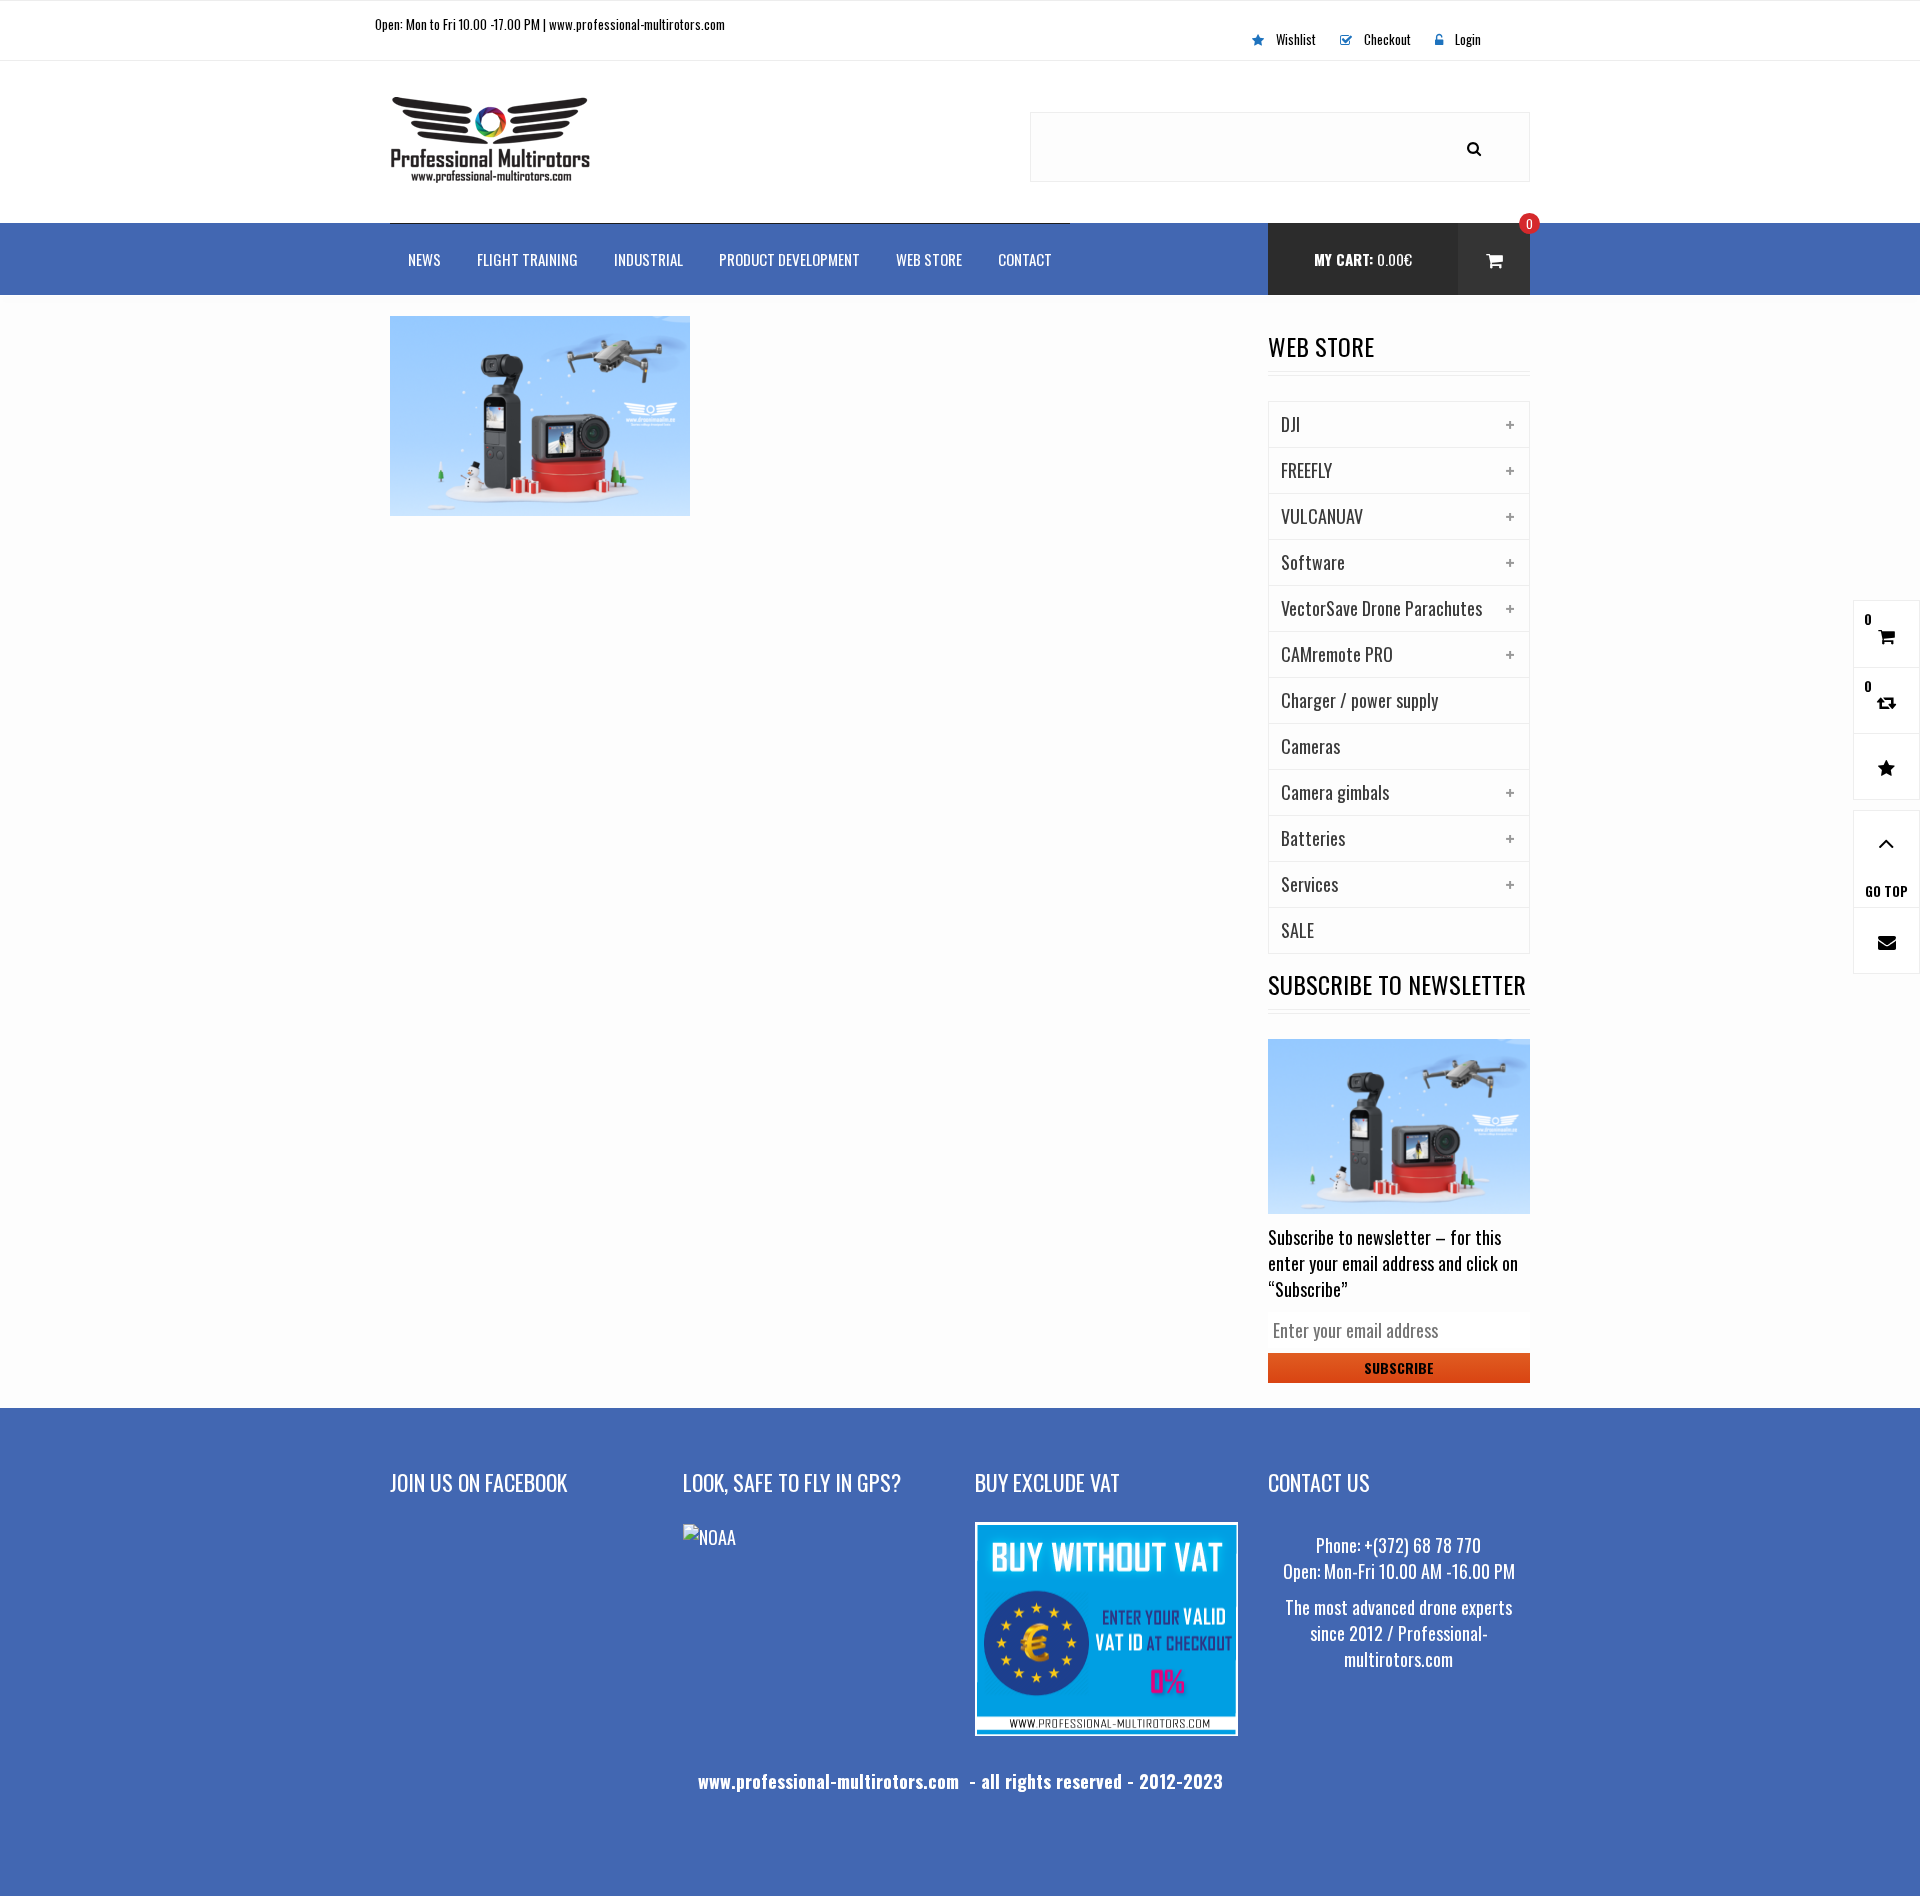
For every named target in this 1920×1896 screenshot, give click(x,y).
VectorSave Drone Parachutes (1381, 608)
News (424, 259)
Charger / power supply (1359, 700)
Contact (1025, 259)
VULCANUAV (1322, 516)
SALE (1297, 930)
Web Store (929, 259)
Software (1313, 562)
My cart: (1363, 259)
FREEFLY (1306, 470)
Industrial (648, 259)
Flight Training (527, 259)
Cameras (1310, 746)
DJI (1290, 424)
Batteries (1313, 838)
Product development (789, 259)
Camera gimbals (1335, 792)
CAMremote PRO (1337, 654)
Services (1309, 884)
